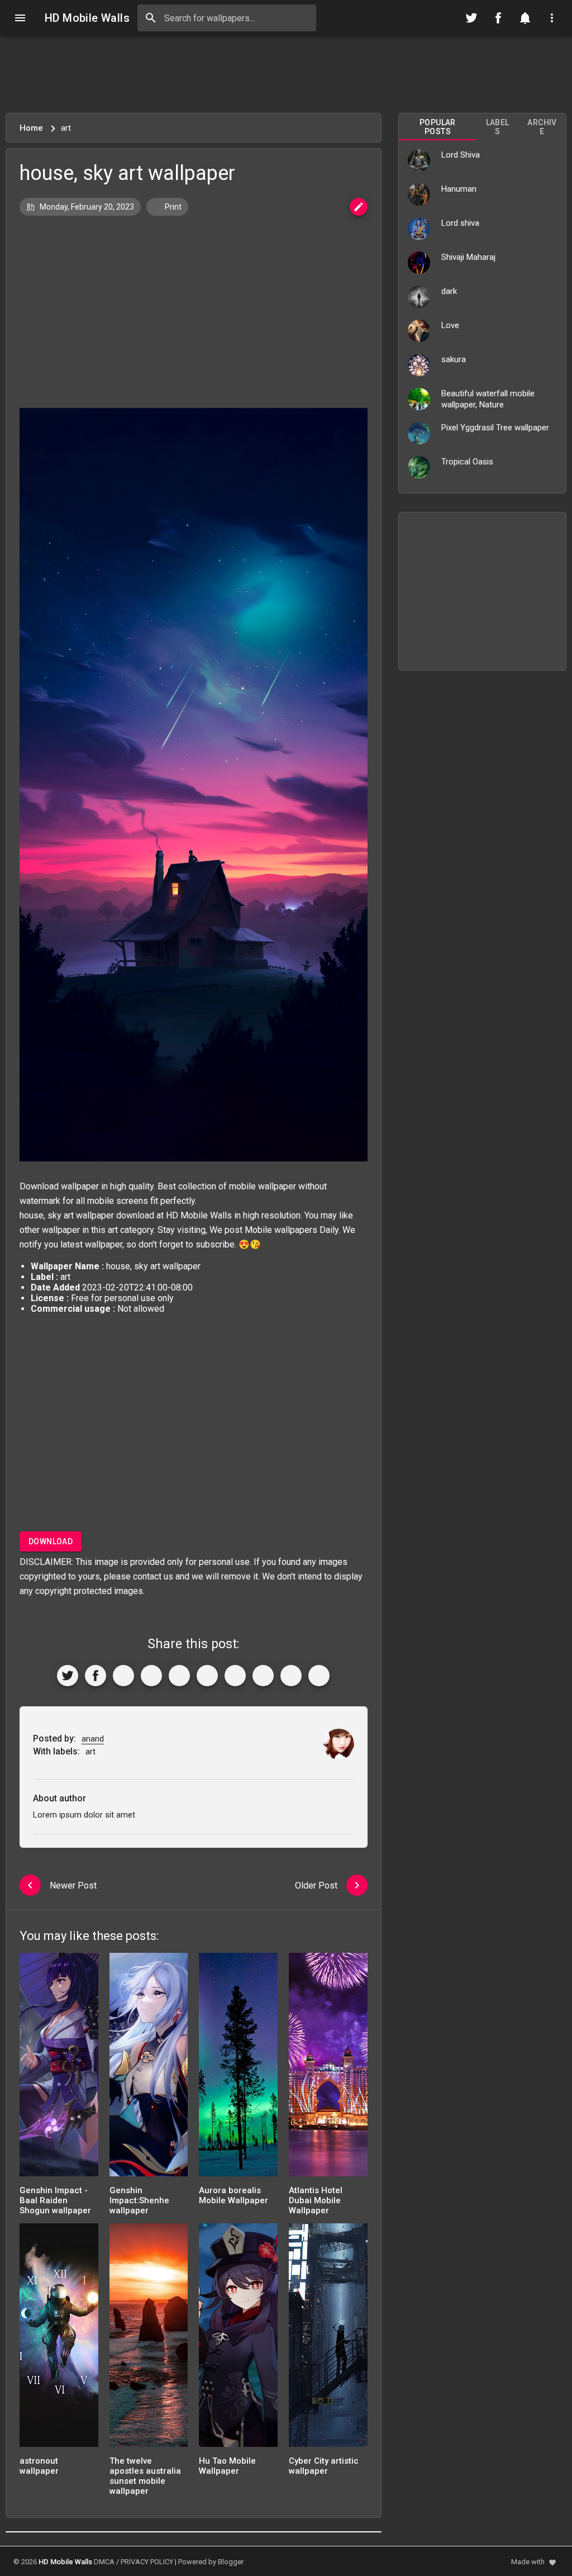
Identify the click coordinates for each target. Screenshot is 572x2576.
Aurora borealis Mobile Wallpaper (233, 2195)
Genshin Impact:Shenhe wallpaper (139, 2200)
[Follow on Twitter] (471, 18)
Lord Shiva (461, 155)
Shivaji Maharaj (468, 257)
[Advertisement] (286, 74)
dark (449, 291)
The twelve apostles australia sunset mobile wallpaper (145, 2476)
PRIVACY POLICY (147, 2562)
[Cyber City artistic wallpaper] (328, 2339)
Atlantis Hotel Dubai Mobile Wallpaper (316, 2200)
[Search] (151, 18)
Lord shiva (460, 223)
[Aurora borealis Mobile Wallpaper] (238, 2068)
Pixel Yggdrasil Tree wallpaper (495, 428)
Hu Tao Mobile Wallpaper (227, 2466)
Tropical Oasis (467, 462)
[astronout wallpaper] (59, 2339)
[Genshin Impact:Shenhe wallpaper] (149, 2068)
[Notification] (525, 18)
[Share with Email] (235, 1676)
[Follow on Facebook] (498, 18)
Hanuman (459, 189)
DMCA (104, 2562)
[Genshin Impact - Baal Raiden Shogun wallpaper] (59, 2068)
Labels (498, 127)
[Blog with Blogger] (263, 1676)
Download (51, 1541)
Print (172, 207)
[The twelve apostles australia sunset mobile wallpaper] (149, 2339)
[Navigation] (20, 18)
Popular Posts (438, 127)
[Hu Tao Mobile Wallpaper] (238, 2339)
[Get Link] (291, 1676)
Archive (542, 127)
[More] (319, 1676)
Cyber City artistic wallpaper (324, 2466)
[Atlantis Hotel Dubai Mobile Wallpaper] (328, 2068)
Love (450, 325)
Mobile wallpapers (281, 1230)
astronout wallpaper (39, 2466)
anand (93, 1739)
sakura (454, 359)
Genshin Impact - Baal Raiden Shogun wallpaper (55, 2200)
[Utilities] (552, 18)
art (113, 1230)
